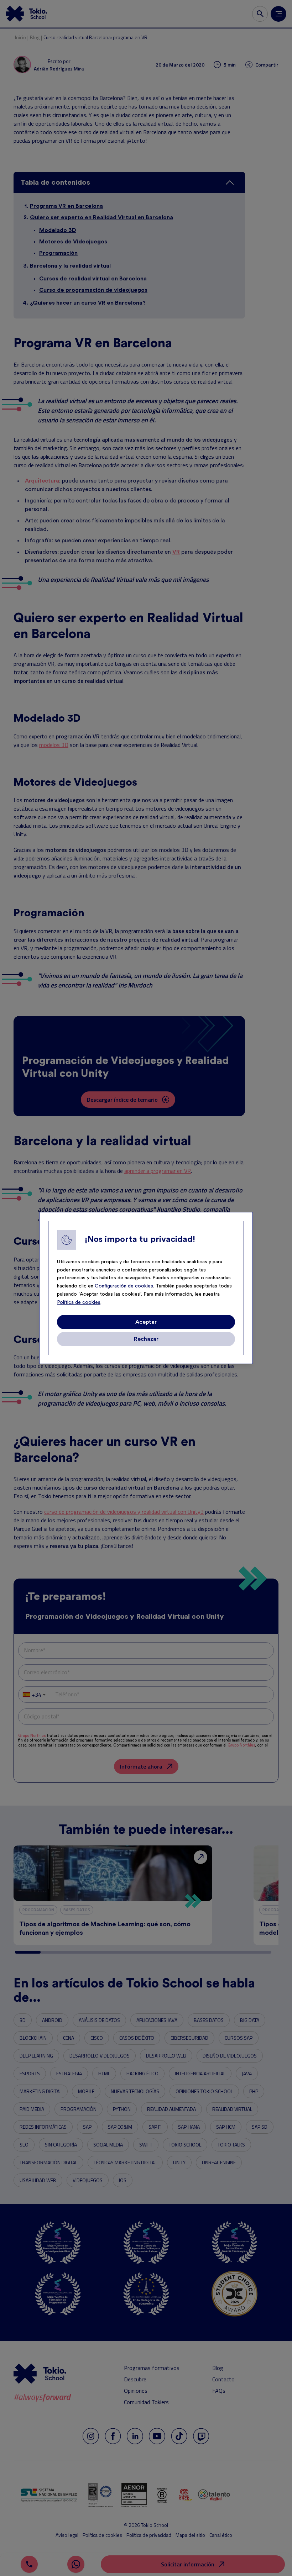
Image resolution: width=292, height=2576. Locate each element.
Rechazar (146, 1339)
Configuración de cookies (124, 1286)
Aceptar (146, 1322)
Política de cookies (79, 1302)
